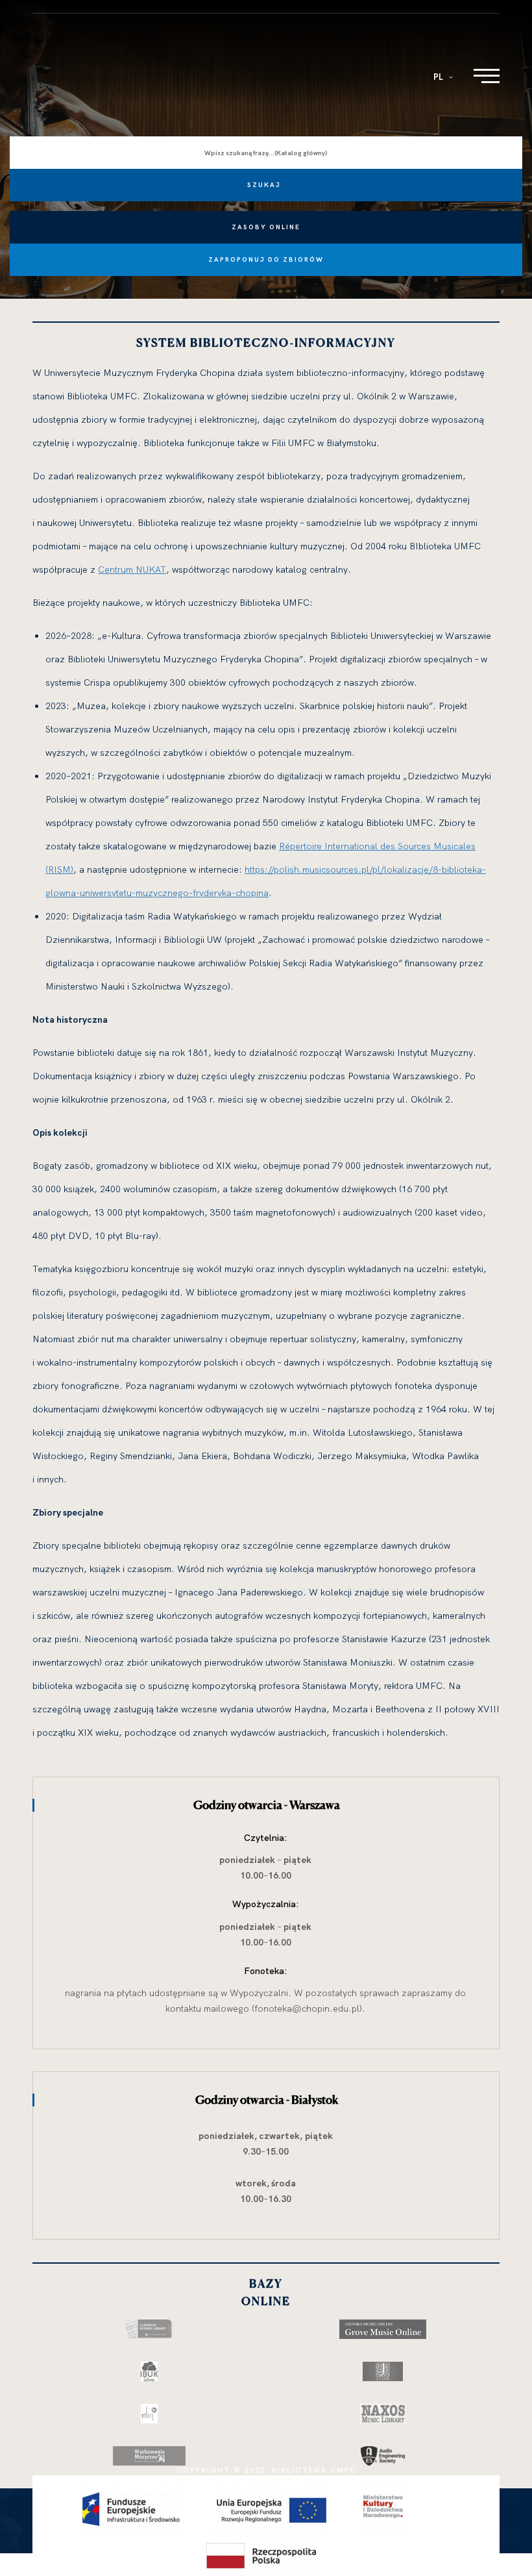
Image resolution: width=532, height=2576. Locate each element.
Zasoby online (266, 227)
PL (439, 77)
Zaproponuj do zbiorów (266, 259)
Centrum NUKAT (132, 569)
